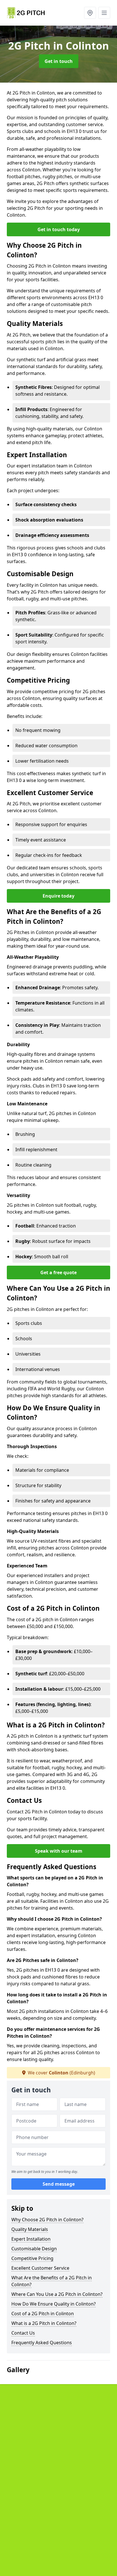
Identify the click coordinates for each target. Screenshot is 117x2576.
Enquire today (58, 896)
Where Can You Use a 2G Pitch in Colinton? (57, 2294)
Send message (59, 2184)
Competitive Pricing (32, 2258)
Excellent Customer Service (40, 2268)
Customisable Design (34, 2249)
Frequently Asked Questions (42, 2343)
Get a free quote (58, 1272)
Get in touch (59, 61)
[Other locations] (90, 13)
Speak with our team (59, 1851)
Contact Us (23, 2333)
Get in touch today (59, 229)
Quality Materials (30, 2229)
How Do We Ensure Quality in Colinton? (54, 2304)
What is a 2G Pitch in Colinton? (44, 2323)
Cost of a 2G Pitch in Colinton (43, 2314)
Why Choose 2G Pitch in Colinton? (47, 2220)
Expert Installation (31, 2239)
